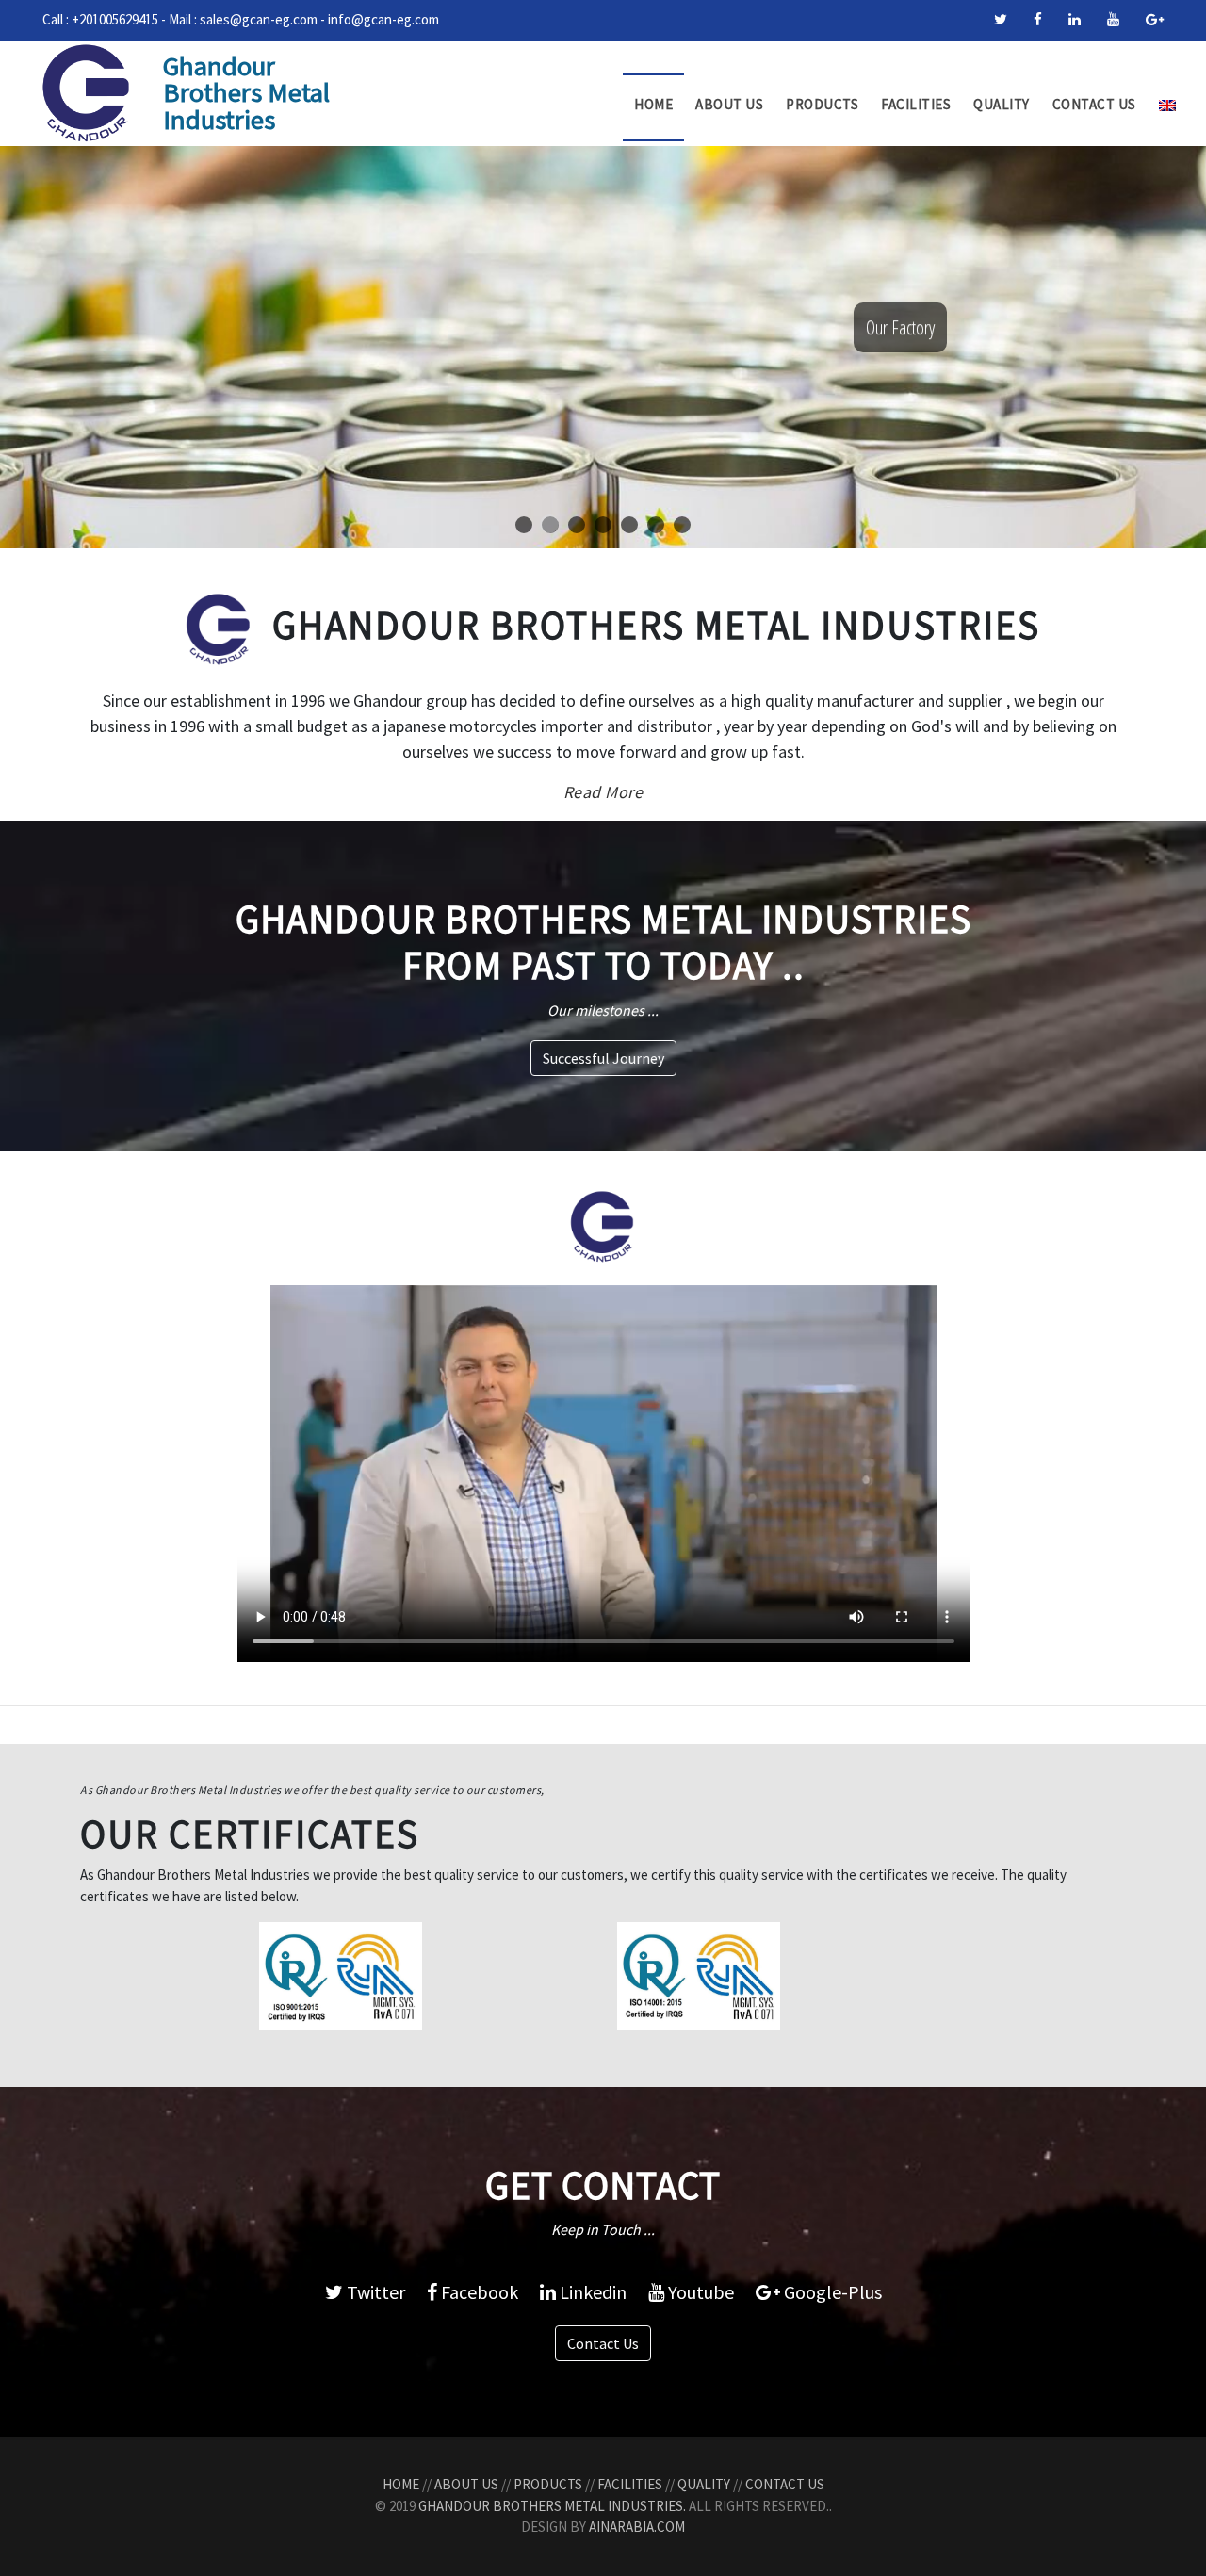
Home (653, 104)
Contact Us (1094, 104)
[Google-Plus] (1155, 19)
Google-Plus (831, 2292)
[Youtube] (1113, 19)
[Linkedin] (1075, 19)
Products (822, 104)
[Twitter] (1001, 19)
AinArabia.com (637, 2527)
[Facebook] (1038, 19)
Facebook (478, 2292)
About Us (729, 104)
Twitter (374, 2292)
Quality (1002, 104)
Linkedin (591, 2292)
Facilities (916, 104)
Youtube (699, 2292)
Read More (603, 792)
